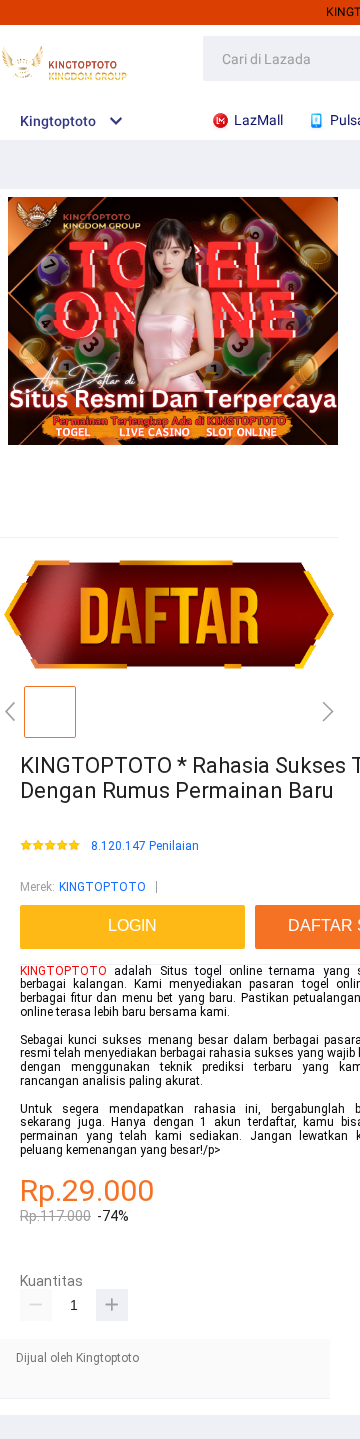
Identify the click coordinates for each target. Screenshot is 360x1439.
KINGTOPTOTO (102, 887)
